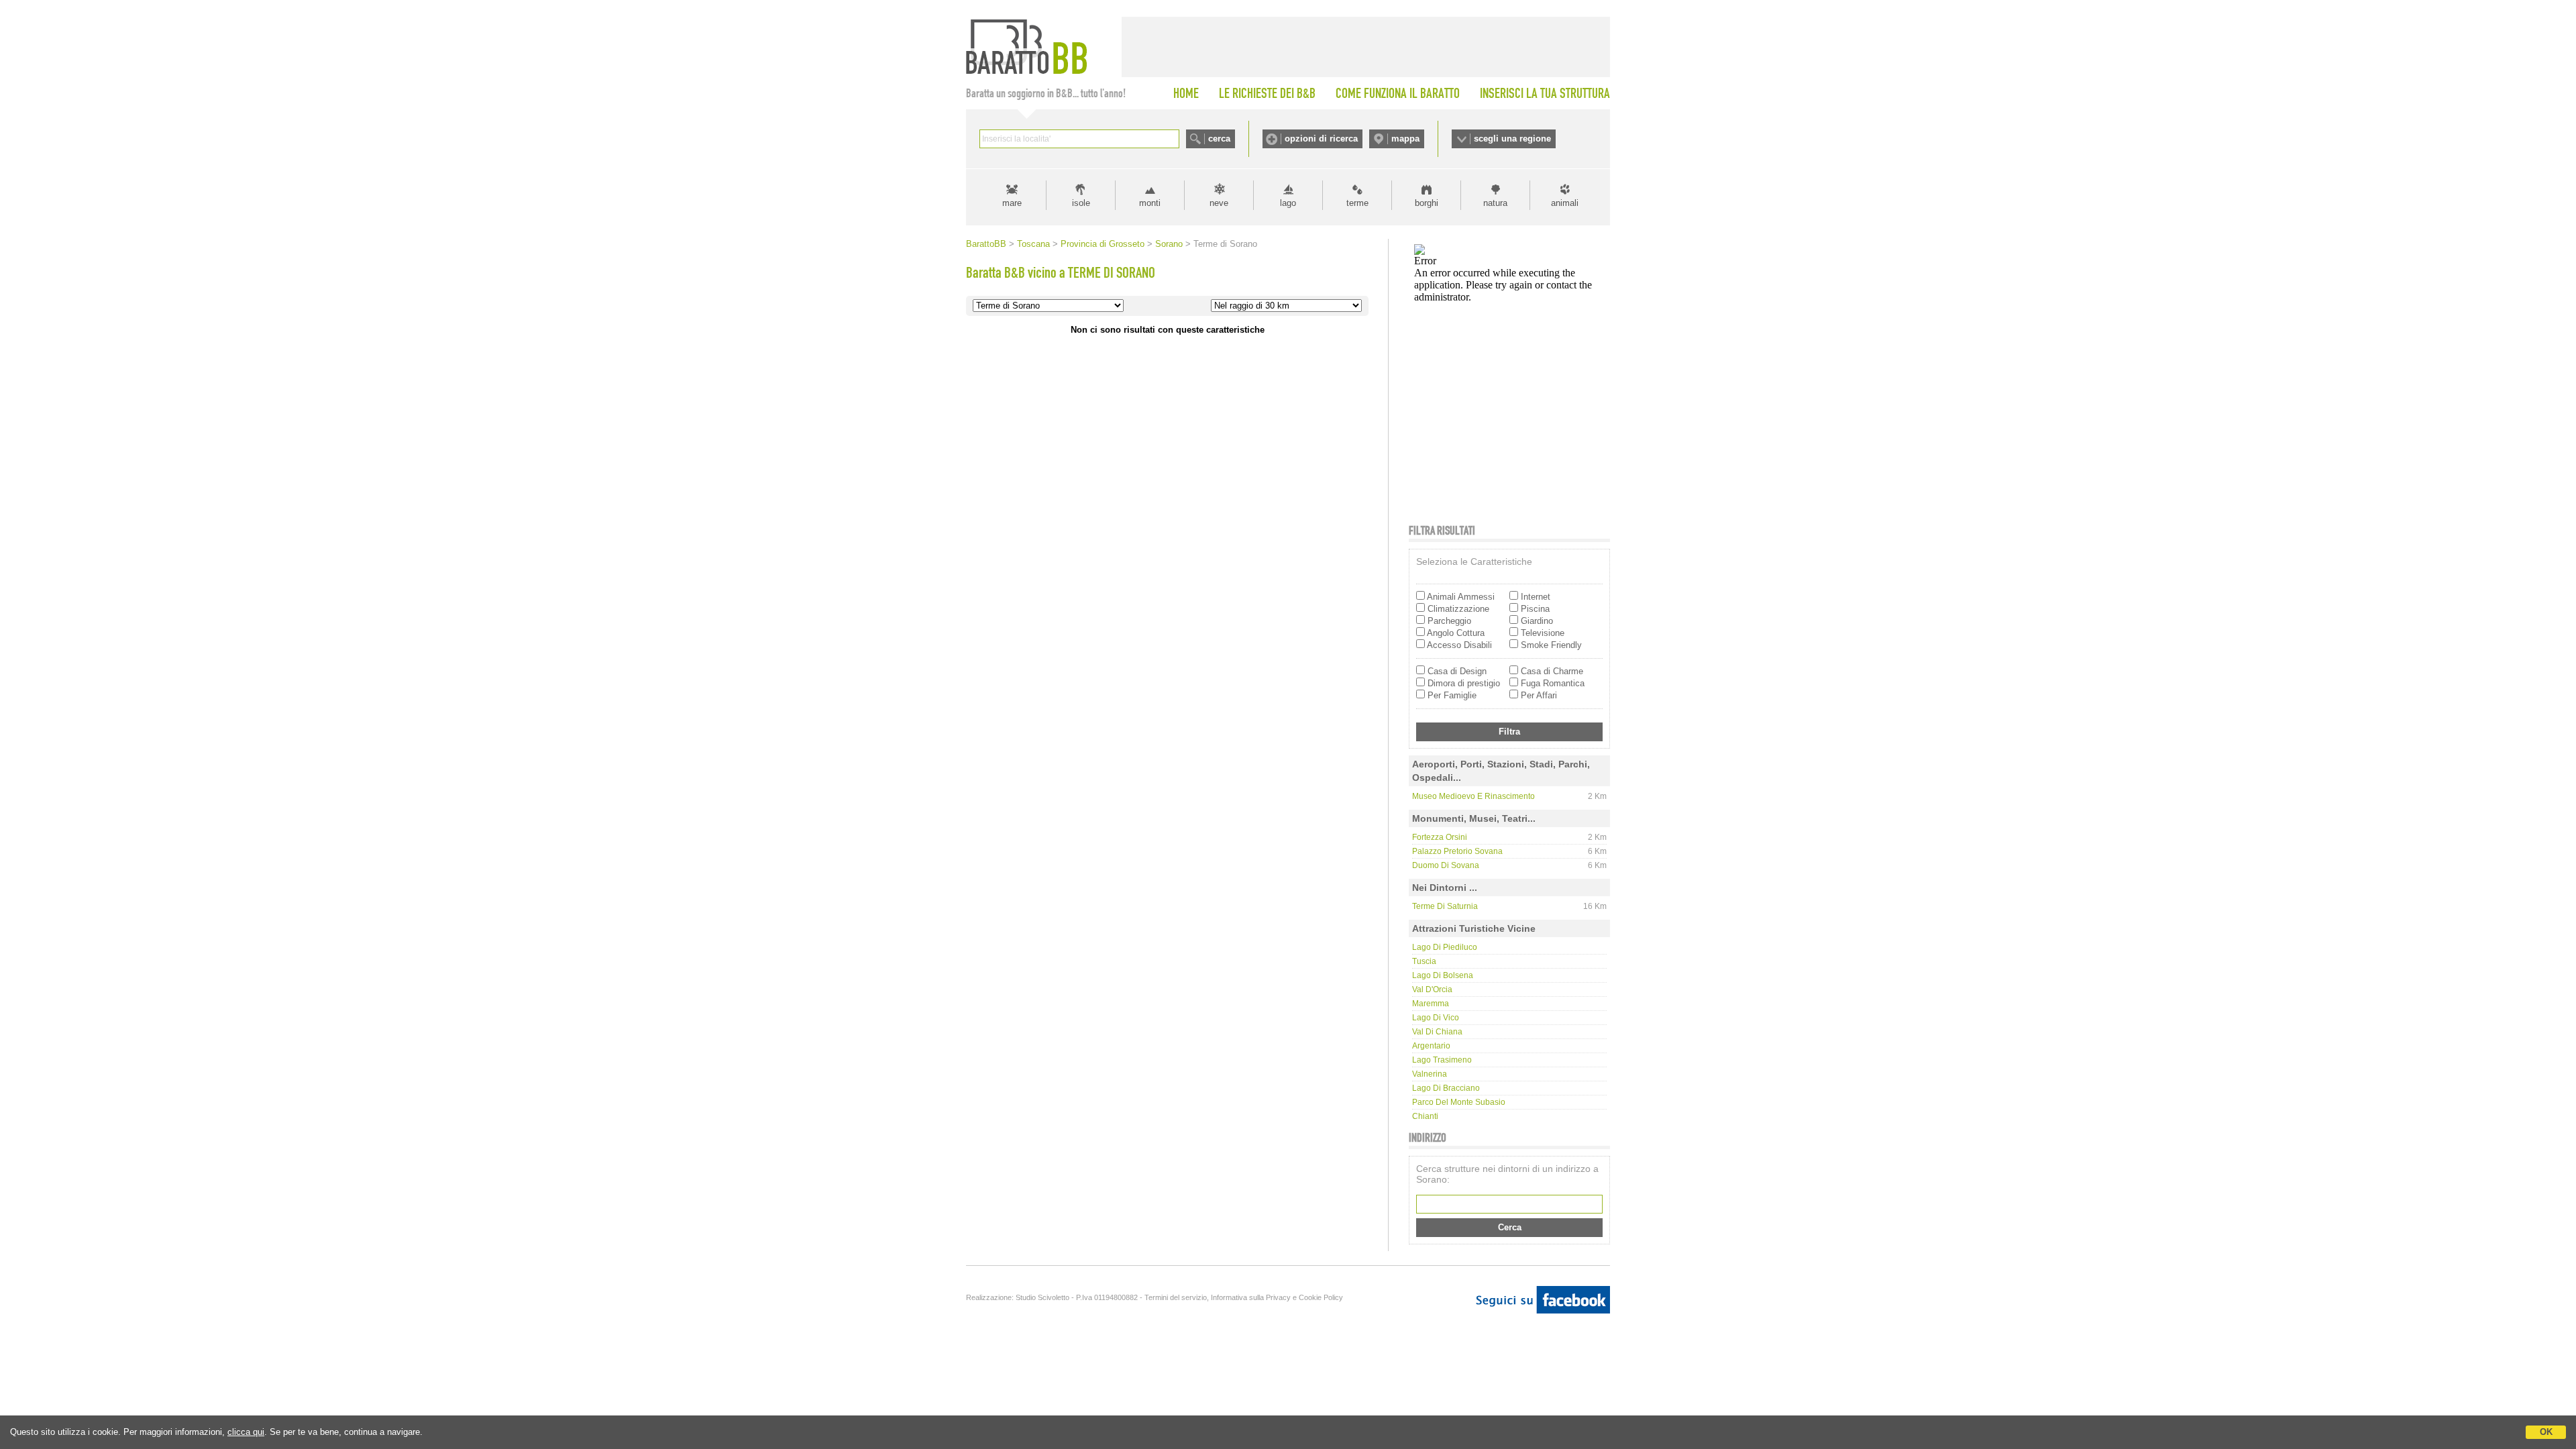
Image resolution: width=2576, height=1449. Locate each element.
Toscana (1033, 244)
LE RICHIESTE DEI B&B (1267, 93)
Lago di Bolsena (1443, 975)
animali (1565, 203)
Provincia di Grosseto (1103, 244)
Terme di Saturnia (1445, 906)
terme (1357, 203)
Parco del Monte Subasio (1459, 1102)
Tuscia (1424, 961)
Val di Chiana (1437, 1032)
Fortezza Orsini (1440, 837)
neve (1219, 203)
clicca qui (246, 1432)
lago (1288, 203)
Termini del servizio (1176, 1297)
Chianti (1425, 1116)
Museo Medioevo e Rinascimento (1473, 796)
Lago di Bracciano (1446, 1088)
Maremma (1431, 1004)
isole (1081, 203)
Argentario (1431, 1046)
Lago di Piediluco (1445, 947)
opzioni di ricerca (1321, 139)
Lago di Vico (1436, 1018)
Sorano (1169, 244)
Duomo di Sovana (1446, 865)
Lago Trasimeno (1442, 1060)
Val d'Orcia (1432, 989)
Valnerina (1430, 1074)
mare (1012, 203)
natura (1495, 203)
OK (2546, 1432)
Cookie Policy (1321, 1297)
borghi (1427, 203)
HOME (1186, 93)
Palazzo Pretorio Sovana (1457, 851)
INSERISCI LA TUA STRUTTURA (1545, 93)
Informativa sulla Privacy (1251, 1297)
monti (1150, 203)
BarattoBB (986, 244)
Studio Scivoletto (1042, 1297)
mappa (1405, 139)
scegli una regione (1512, 139)
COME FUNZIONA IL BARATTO (1398, 93)
